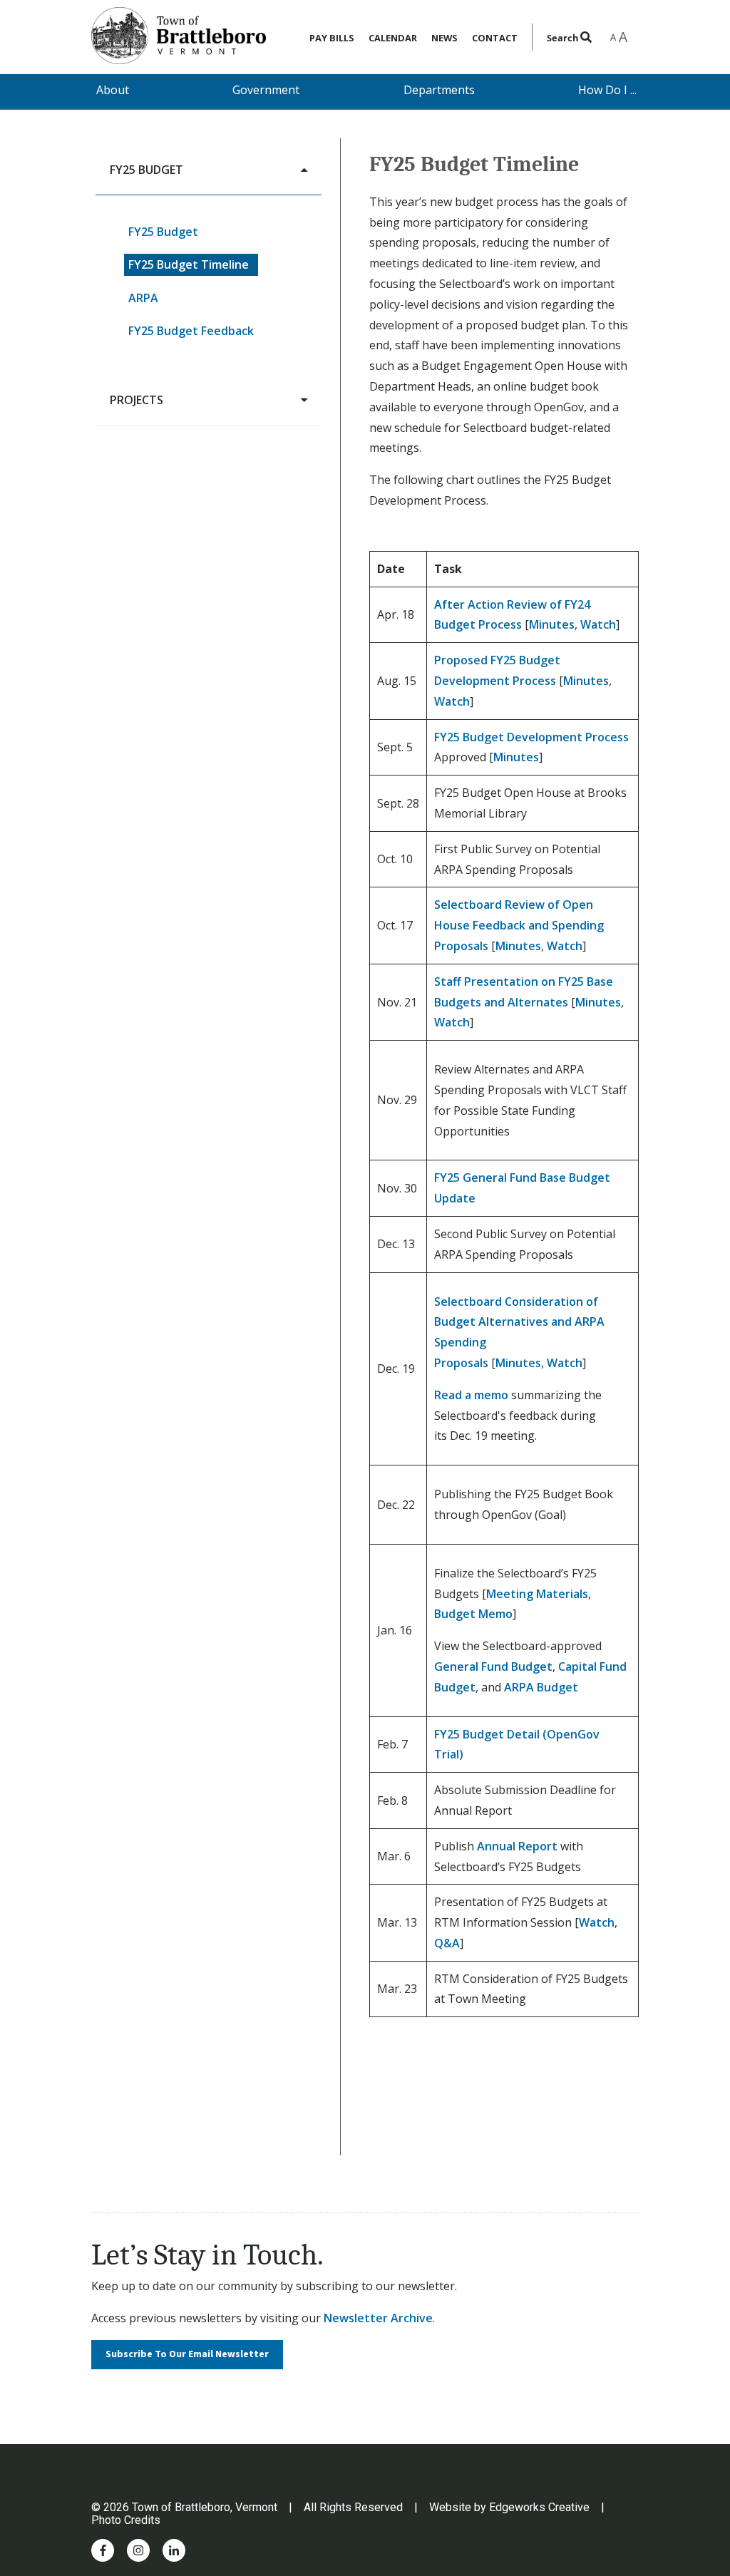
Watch (598, 624)
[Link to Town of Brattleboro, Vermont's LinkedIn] (174, 2550)
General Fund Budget (493, 1666)
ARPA (143, 298)
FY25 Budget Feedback (191, 331)
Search (564, 38)
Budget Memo (473, 1614)
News (444, 38)
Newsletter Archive (378, 2318)
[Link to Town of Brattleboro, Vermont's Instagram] (138, 2550)
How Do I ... (607, 90)
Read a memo (471, 1395)
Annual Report (517, 1846)
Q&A (447, 1943)
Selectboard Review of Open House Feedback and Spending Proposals (519, 925)
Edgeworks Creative (539, 2507)
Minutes (552, 624)
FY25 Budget (163, 232)
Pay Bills (332, 38)
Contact (495, 38)
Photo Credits (126, 2520)
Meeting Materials (537, 1594)
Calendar (393, 38)
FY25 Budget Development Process (531, 737)
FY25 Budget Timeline (189, 264)
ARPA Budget (541, 1687)
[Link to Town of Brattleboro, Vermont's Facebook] (103, 2550)
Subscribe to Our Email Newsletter (187, 2354)
